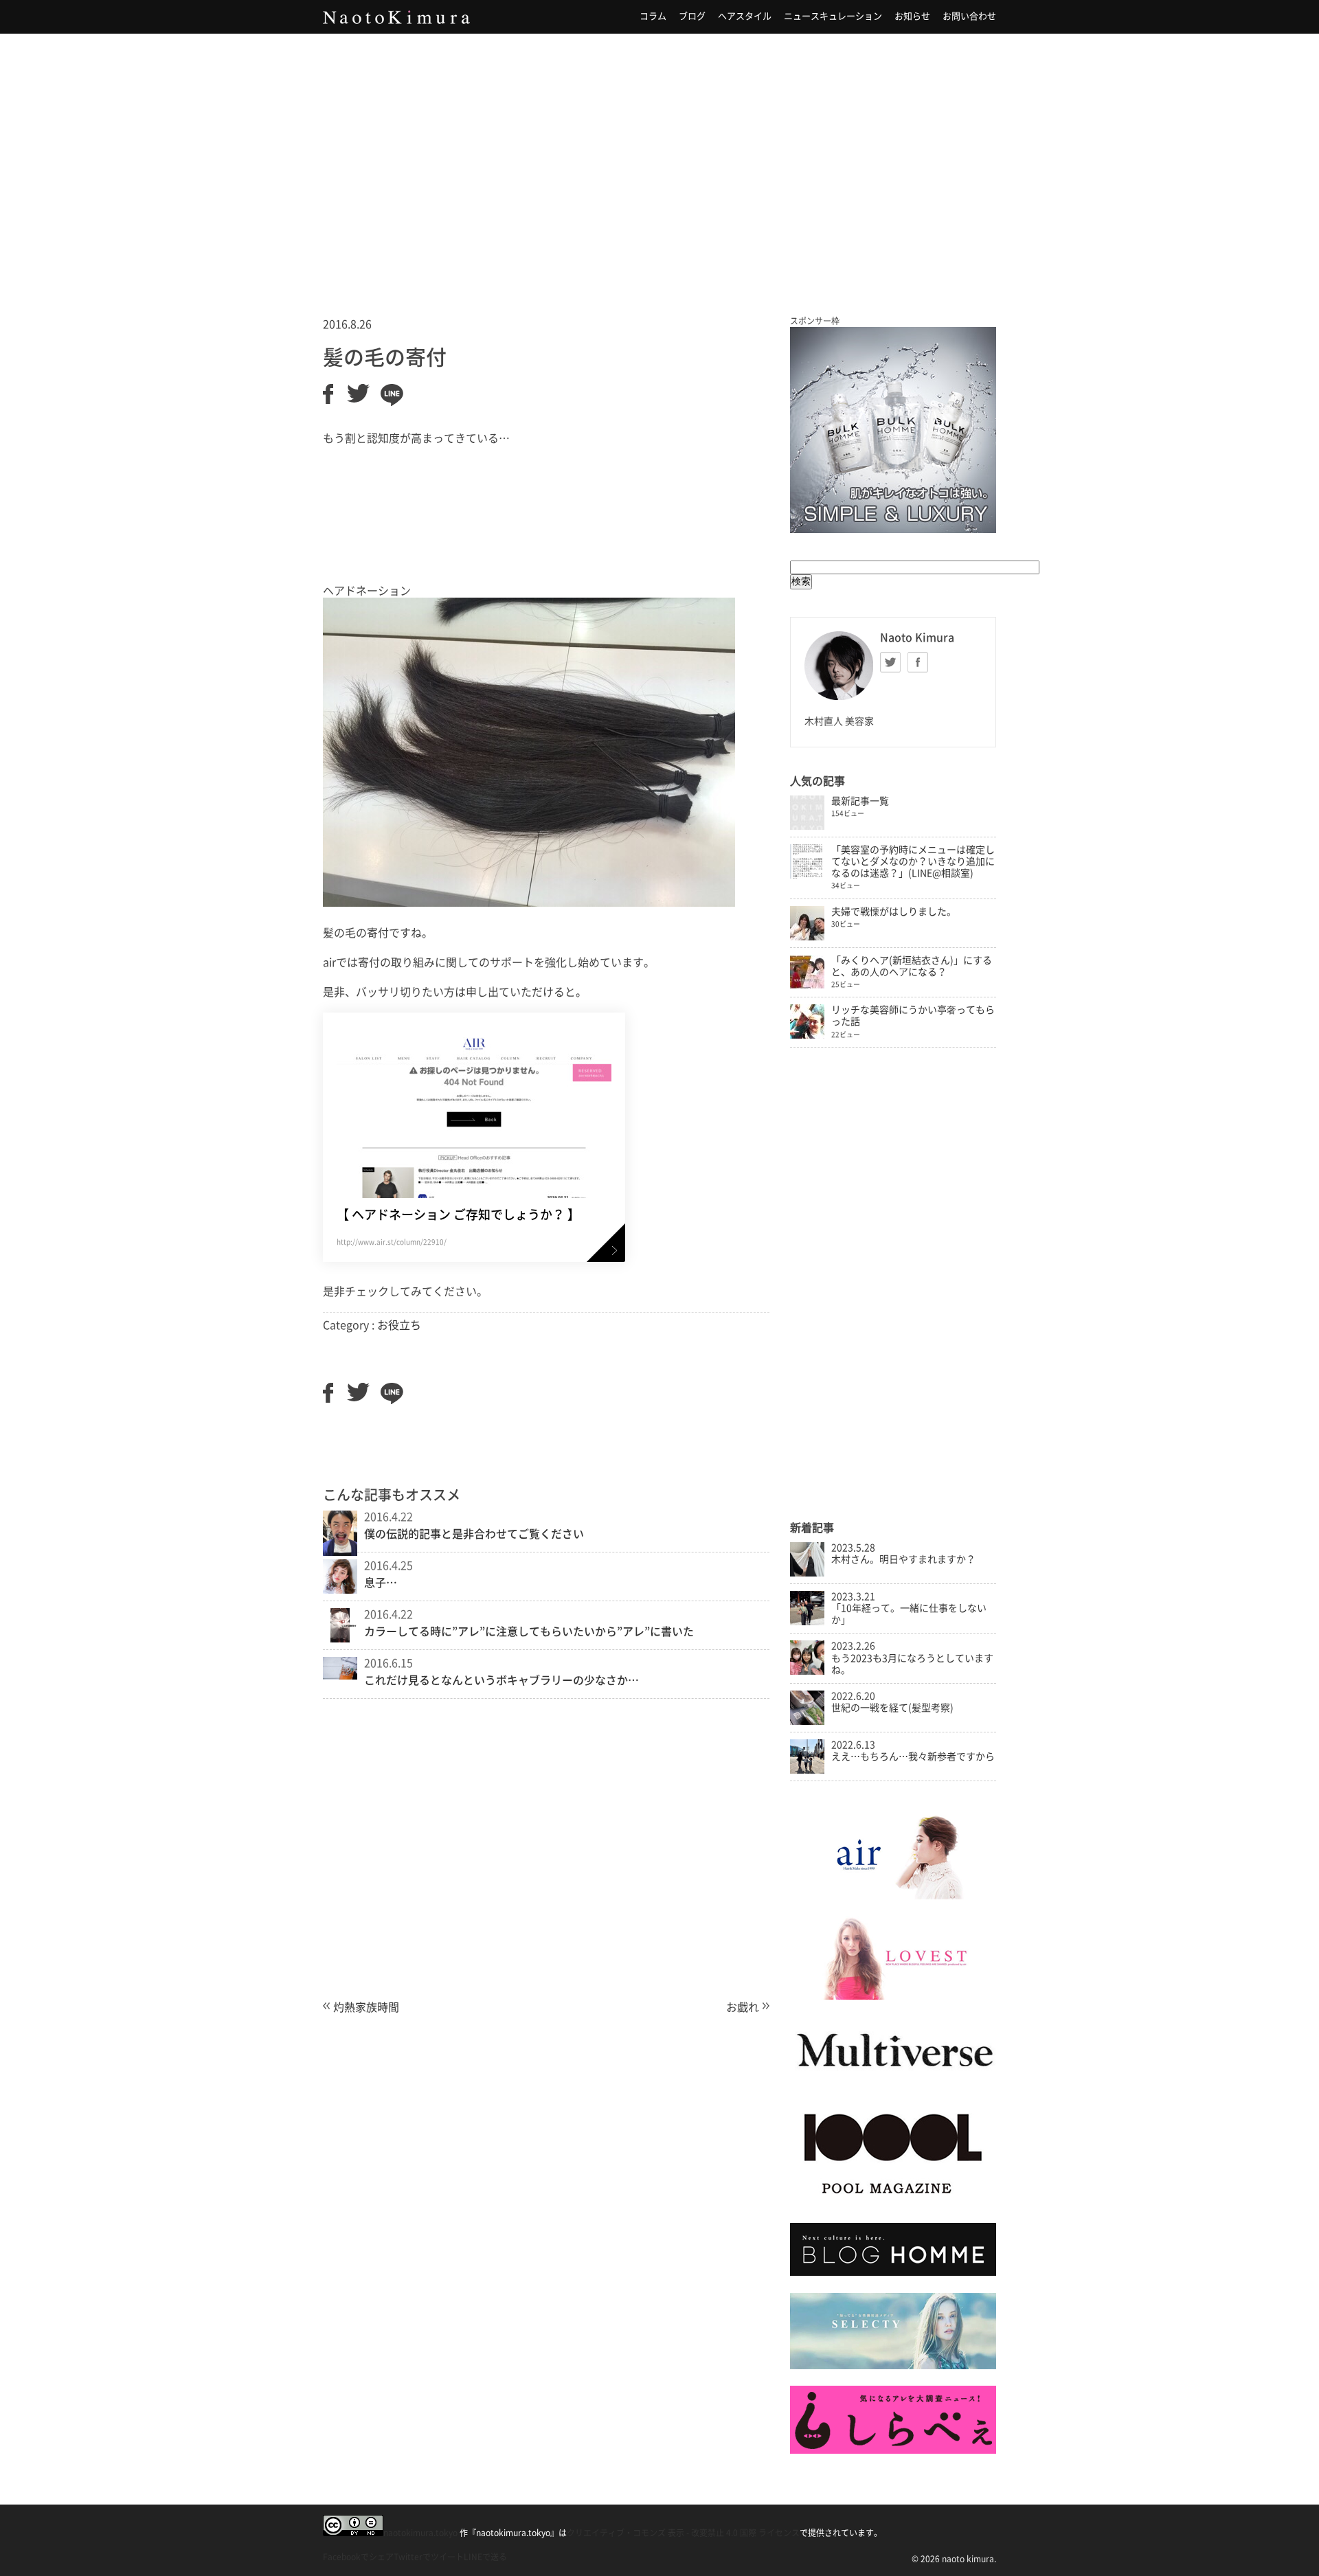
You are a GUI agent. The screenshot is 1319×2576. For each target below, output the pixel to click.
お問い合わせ (969, 16)
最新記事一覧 (860, 801)
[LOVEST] (893, 1996)
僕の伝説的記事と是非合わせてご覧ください (474, 1534)
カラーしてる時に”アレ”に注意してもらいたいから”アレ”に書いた (529, 1631)
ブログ (692, 16)
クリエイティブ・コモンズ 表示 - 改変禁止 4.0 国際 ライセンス (683, 2533)
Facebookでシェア (358, 2557)
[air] (893, 1896)
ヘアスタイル (745, 16)
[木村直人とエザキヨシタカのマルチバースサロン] (893, 2081)
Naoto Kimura (396, 17)
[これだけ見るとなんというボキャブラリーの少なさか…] (340, 1675)
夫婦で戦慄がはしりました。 (894, 912)
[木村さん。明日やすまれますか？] (807, 1573)
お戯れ (743, 2007)
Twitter (890, 662)
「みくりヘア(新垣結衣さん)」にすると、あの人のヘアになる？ (912, 966)
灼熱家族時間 (366, 2007)
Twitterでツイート (429, 2557)
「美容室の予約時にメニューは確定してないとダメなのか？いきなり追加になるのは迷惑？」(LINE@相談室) (913, 861)
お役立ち (399, 1325)
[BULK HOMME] (893, 2272)
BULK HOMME (893, 430)
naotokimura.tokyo (420, 2533)
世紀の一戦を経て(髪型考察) (892, 1708)
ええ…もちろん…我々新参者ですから (913, 1756)
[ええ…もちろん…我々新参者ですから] (807, 1770)
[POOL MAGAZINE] (893, 2203)
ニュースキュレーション (833, 16)
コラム (653, 16)
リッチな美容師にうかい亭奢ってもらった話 (913, 1016)
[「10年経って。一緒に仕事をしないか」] (807, 1622)
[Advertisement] (659, 157)
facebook (918, 662)
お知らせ (912, 16)
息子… (381, 1583)
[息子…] (340, 1590)
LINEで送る (485, 2557)
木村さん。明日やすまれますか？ (903, 1559)
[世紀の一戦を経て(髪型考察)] (807, 1721)
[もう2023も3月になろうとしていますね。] (807, 1671)
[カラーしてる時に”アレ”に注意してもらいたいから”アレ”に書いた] (340, 1638)
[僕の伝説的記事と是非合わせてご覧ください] (340, 1552)
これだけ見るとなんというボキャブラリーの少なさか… (501, 1680)
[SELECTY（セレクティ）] (893, 2366)
